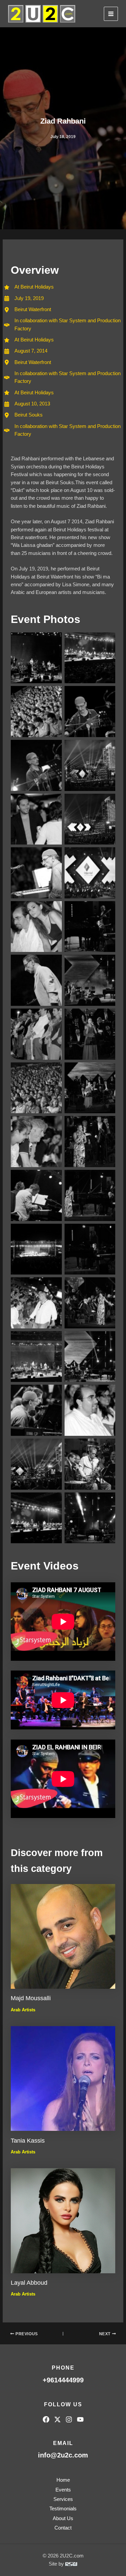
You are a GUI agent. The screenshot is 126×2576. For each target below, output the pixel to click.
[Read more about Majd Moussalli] (63, 1936)
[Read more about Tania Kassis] (63, 2078)
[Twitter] (57, 2419)
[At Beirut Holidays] (29, 393)
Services (63, 2499)
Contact (63, 2528)
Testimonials (63, 2509)
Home (63, 2480)
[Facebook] (46, 2419)
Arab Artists (23, 2010)
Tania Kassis (28, 2140)
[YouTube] (80, 2419)
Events (63, 2490)
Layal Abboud (29, 2283)
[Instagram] (69, 2419)
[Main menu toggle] (111, 14)
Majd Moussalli (31, 1998)
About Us (63, 2518)
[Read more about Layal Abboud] (63, 2220)
